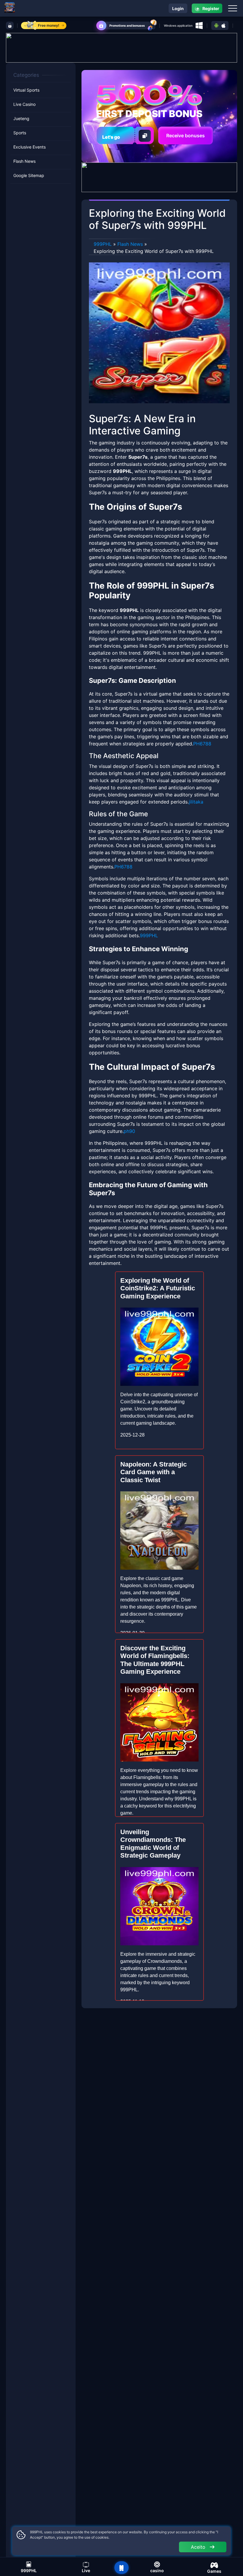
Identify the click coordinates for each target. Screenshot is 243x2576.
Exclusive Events (29, 147)
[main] (121, 2568)
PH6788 (202, 744)
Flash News (24, 161)
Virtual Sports (26, 90)
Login (178, 8)
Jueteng (21, 118)
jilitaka (196, 802)
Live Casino (24, 104)
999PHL (103, 244)
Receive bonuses (186, 136)
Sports (20, 133)
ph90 (129, 1131)
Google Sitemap (29, 175)
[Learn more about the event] (121, 47)
